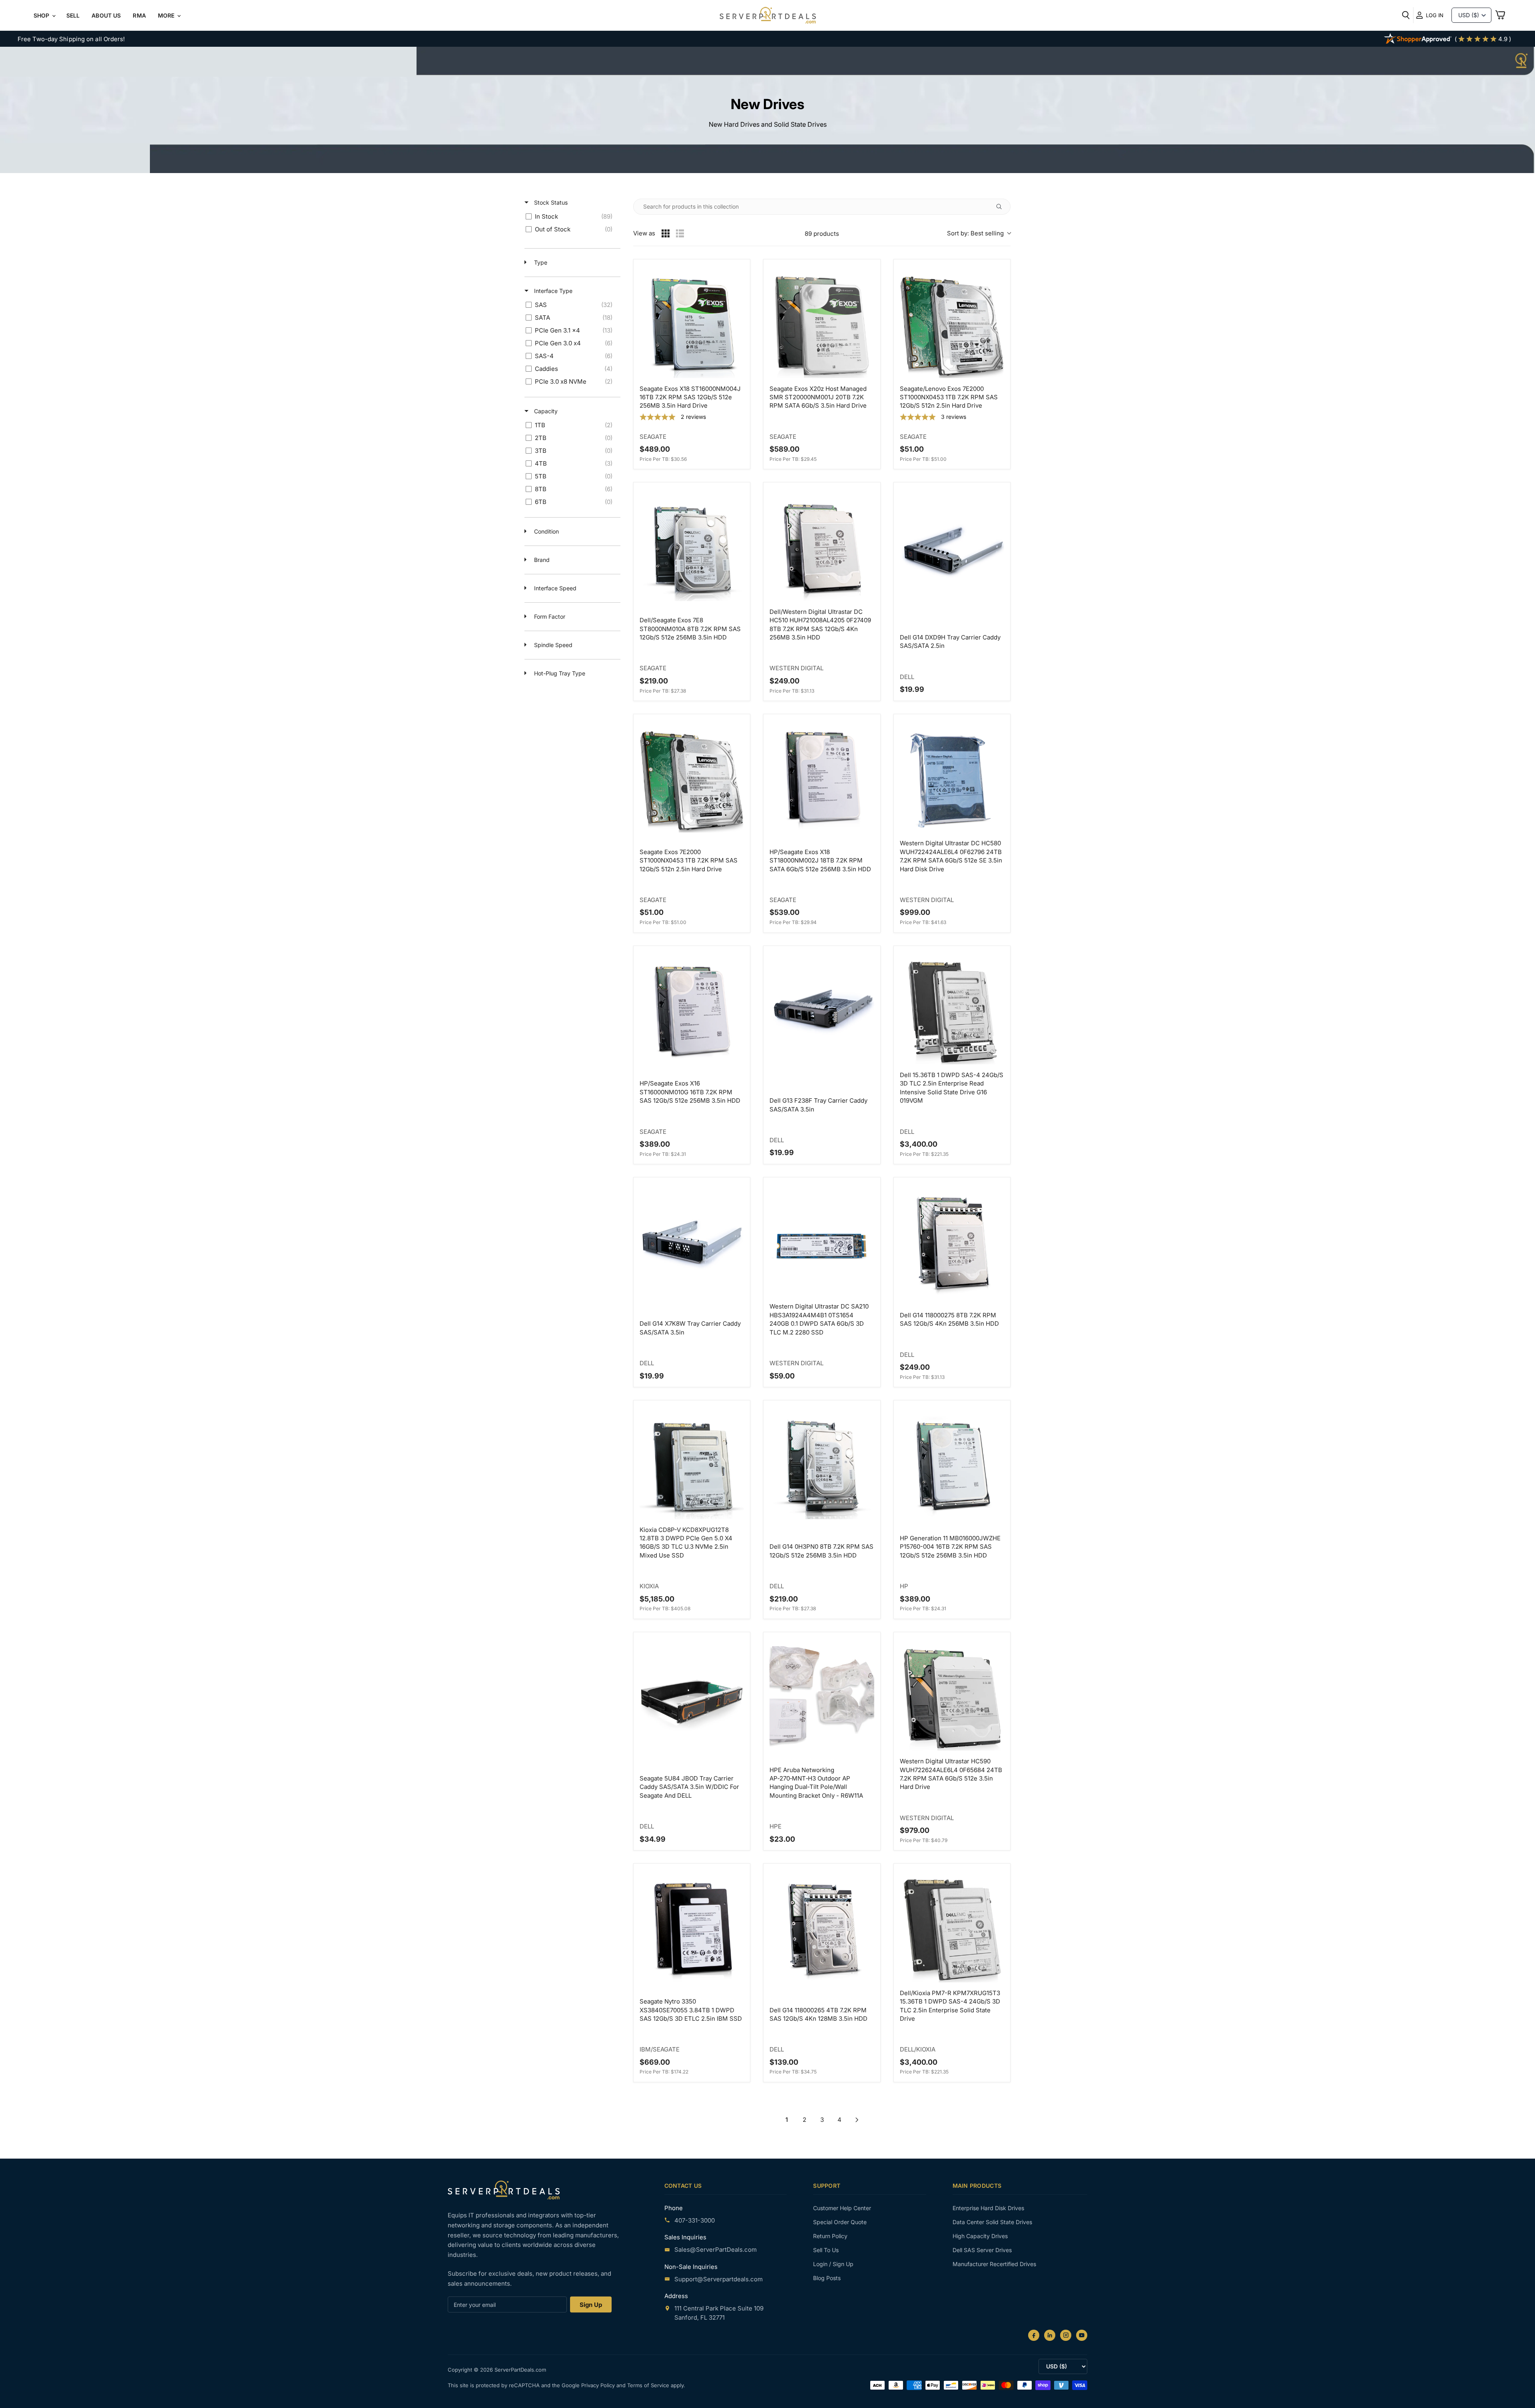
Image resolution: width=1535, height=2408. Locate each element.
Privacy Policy (599, 2385)
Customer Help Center (842, 2208)
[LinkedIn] (1050, 2335)
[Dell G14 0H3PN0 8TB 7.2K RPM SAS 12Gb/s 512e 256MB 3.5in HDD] (822, 1467)
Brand (541, 560)
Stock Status (550, 202)
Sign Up (591, 2305)
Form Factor (549, 616)
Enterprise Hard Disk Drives (988, 2208)
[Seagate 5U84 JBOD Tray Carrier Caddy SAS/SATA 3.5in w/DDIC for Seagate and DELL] (692, 1698)
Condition (546, 531)
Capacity (545, 411)
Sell (73, 15)
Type (540, 262)
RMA (139, 15)
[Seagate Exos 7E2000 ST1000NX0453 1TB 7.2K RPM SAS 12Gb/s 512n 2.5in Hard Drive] (692, 780)
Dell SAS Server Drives (982, 2250)
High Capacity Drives (980, 2236)
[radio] (666, 233)
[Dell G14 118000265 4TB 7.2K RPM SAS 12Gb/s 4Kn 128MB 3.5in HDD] (822, 1930)
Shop (42, 15)
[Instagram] (1066, 2335)
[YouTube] (1082, 2335)
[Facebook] (1034, 2335)
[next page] (857, 2120)
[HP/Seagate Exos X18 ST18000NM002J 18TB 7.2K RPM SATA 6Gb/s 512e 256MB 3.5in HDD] (822, 780)
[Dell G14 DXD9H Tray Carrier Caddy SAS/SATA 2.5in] (952, 549)
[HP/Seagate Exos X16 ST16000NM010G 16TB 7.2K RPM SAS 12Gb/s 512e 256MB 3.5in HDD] (692, 1012)
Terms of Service (649, 2385)
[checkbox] (571, 217)
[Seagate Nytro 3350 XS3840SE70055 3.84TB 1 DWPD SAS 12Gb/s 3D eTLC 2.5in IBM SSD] (692, 1930)
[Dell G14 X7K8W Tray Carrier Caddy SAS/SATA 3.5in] (692, 1244)
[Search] (1406, 15)
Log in (1435, 15)
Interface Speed (554, 588)
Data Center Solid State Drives (992, 2222)
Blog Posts (827, 2278)
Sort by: (975, 233)
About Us (106, 15)
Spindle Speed (552, 645)
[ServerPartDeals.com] (504, 2190)
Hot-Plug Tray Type (559, 673)
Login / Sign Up (833, 2264)
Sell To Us (826, 2250)
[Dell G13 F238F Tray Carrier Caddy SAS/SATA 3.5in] (822, 1012)
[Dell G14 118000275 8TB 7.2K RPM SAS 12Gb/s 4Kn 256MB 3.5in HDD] (952, 1244)
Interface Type (552, 291)
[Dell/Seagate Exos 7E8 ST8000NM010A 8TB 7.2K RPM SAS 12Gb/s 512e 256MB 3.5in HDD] (692, 549)
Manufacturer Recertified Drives (994, 2264)
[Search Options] (1002, 207)
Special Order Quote (840, 2222)
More (167, 15)
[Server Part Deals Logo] (768, 16)
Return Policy (830, 2236)
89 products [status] (822, 234)
